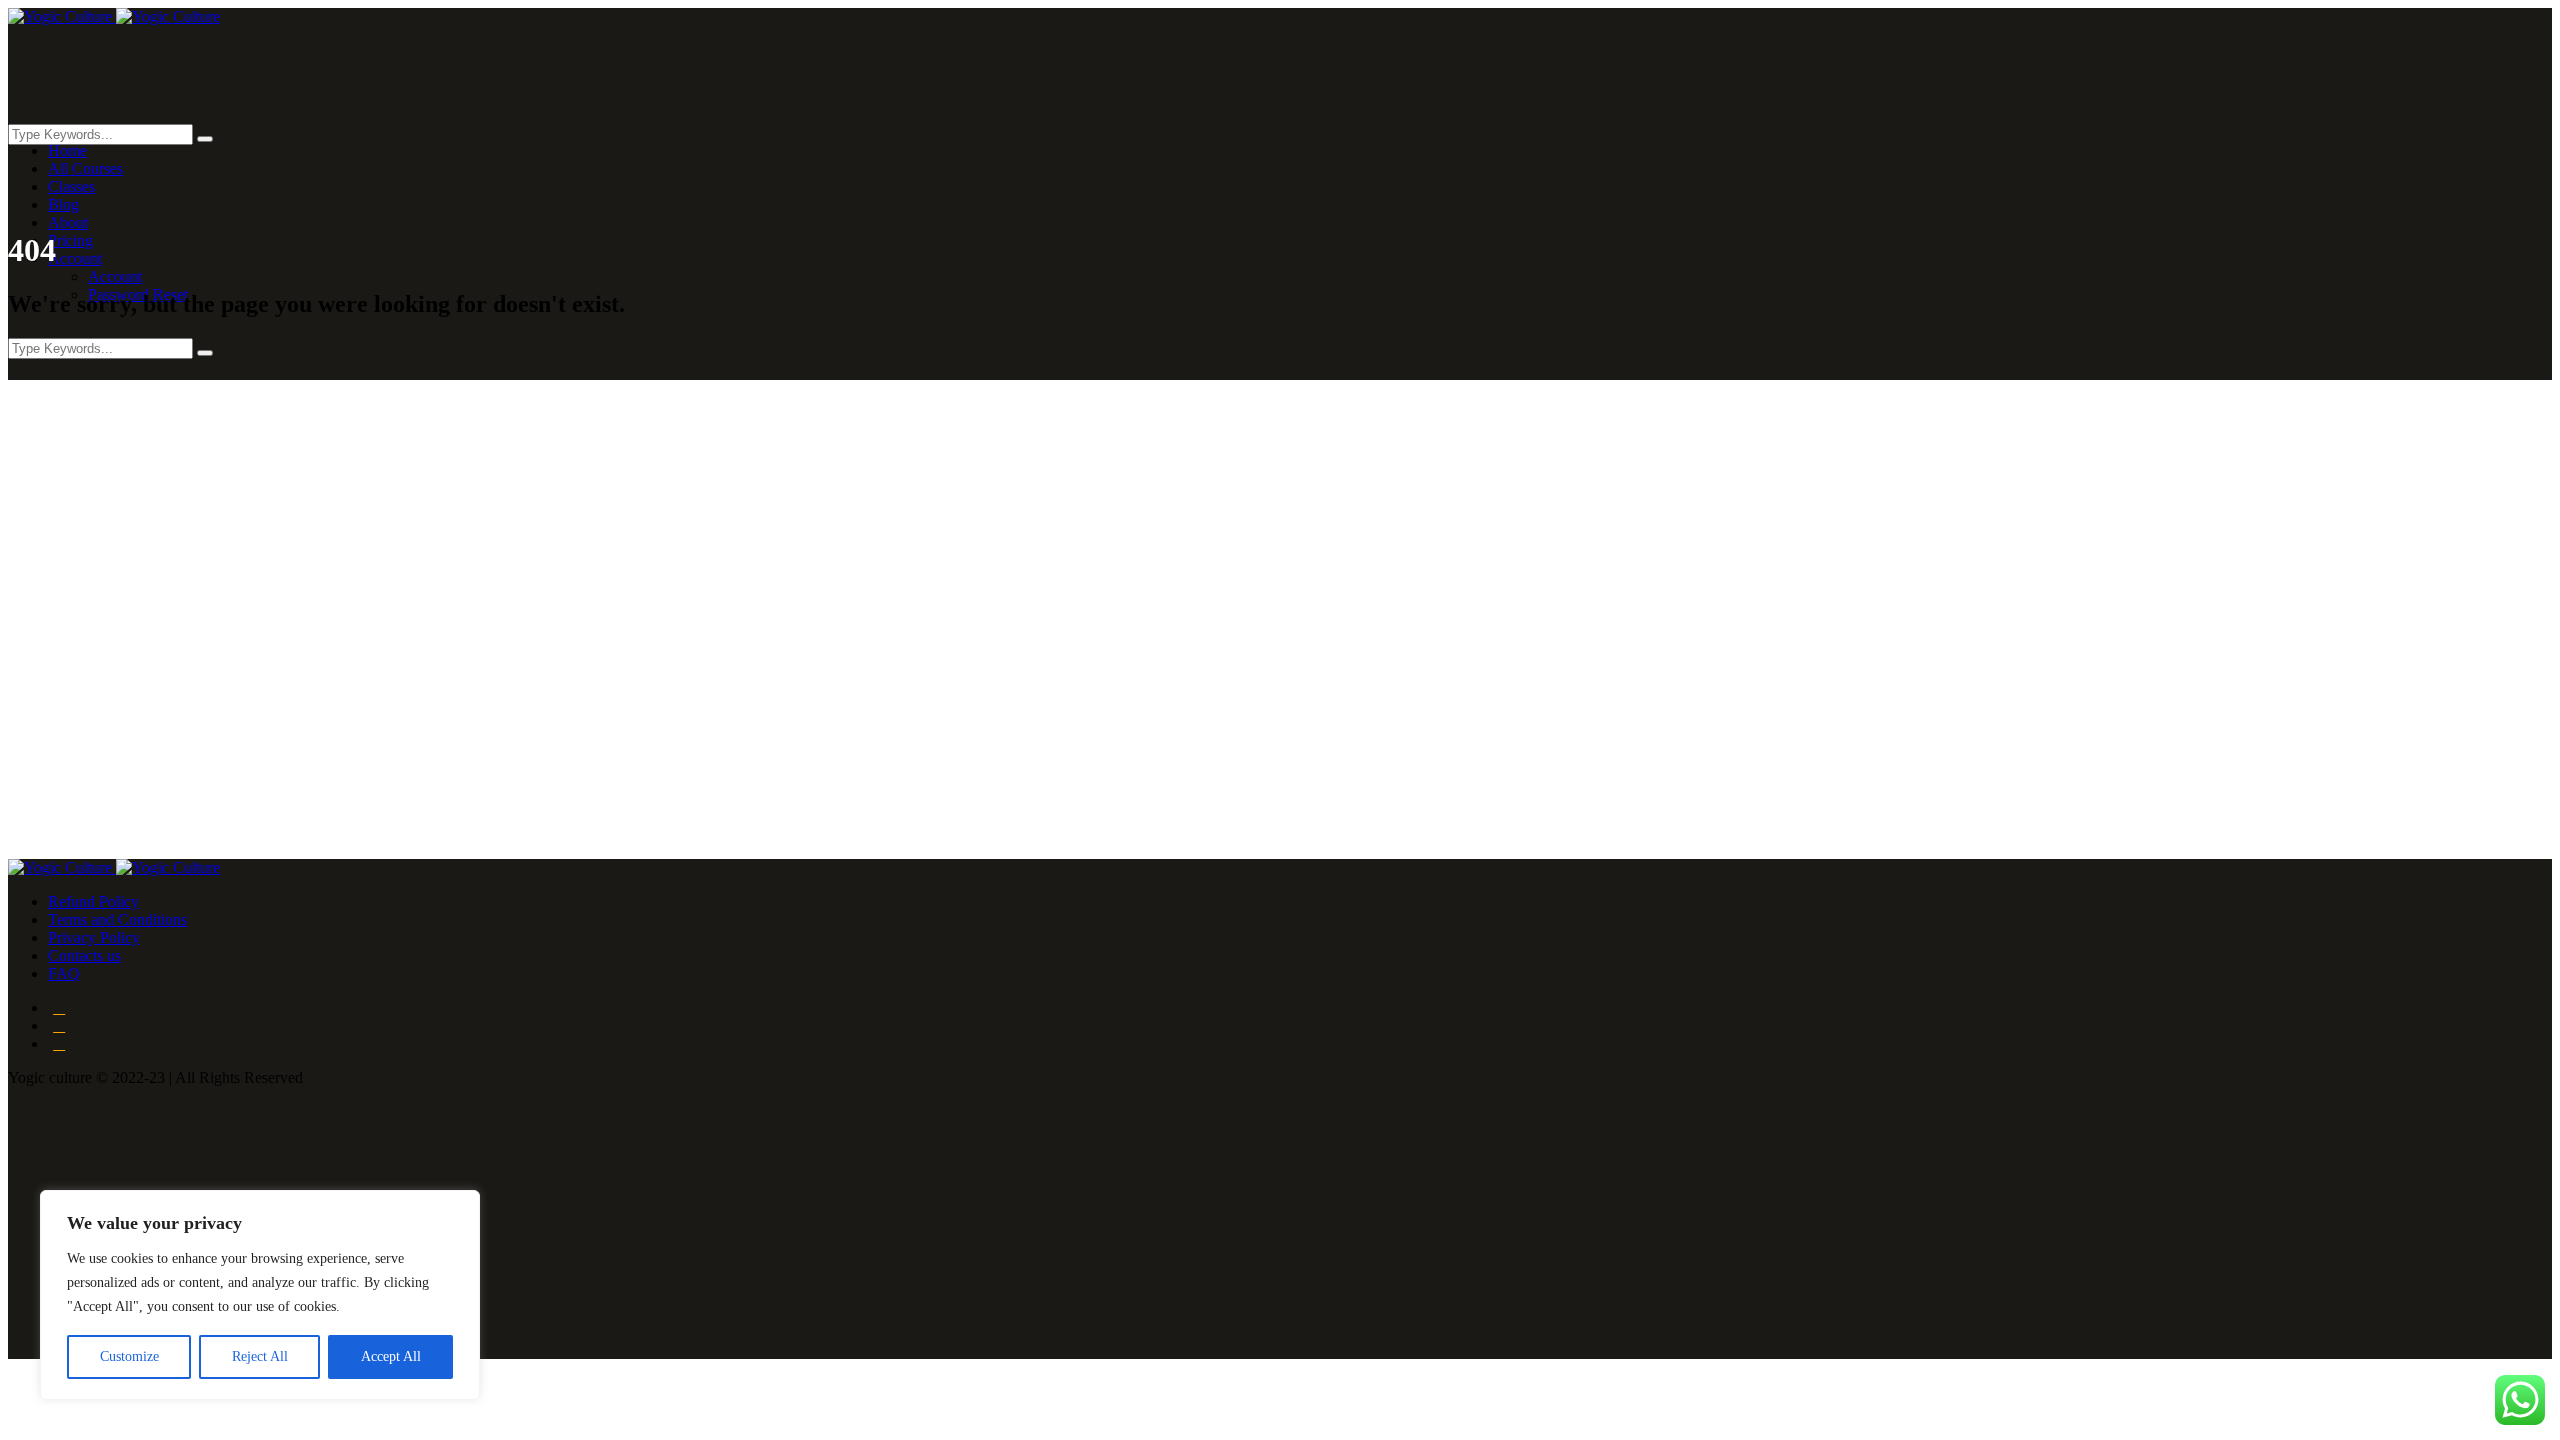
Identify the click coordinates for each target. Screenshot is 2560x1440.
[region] (260, 1295)
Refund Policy (93, 901)
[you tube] (59, 1025)
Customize (129, 1356)
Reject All (260, 1356)
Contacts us (84, 955)
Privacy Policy (94, 937)
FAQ (64, 973)
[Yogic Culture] (114, 16)
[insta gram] (59, 1043)
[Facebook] (59, 1007)
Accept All (391, 1356)
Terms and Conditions (117, 919)
